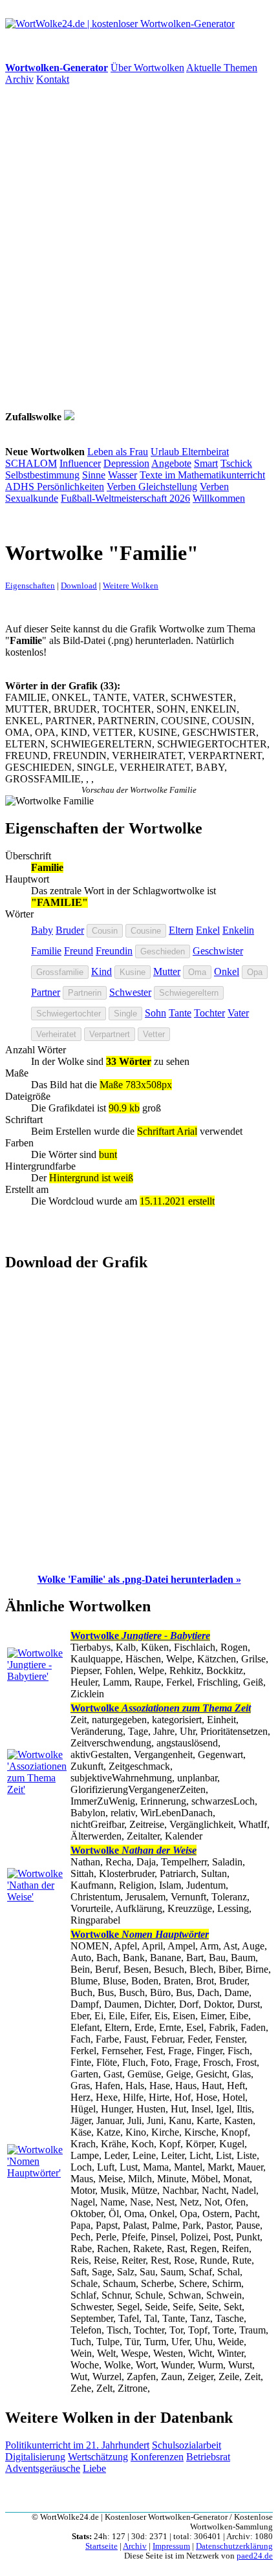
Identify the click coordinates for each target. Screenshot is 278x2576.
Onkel (227, 971)
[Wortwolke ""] (69, 417)
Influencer (80, 463)
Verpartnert (110, 1034)
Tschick (236, 463)
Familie (46, 951)
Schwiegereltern (189, 993)
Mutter (167, 971)
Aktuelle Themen (222, 68)
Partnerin (85, 993)
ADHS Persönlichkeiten (55, 487)
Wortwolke (140, 1636)
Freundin (114, 951)
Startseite (102, 2546)
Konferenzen (157, 2457)
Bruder (70, 930)
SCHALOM (31, 463)
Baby (42, 930)
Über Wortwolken (147, 68)
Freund (79, 951)
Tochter (209, 1013)
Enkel (208, 930)
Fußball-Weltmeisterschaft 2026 (125, 498)
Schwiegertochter (69, 1014)
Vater (238, 1013)
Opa (255, 972)
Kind (102, 971)
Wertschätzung (98, 2457)
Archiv (19, 79)
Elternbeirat (205, 452)
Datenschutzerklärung (234, 2546)
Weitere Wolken (131, 585)
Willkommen (219, 498)
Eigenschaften (30, 585)
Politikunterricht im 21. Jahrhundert (77, 2445)
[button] (139, 1579)
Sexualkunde (32, 498)
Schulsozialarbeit (187, 2445)
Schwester (130, 992)
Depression (126, 463)
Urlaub (166, 452)
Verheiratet (56, 1034)
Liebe (94, 2468)
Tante (180, 1013)
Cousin (105, 931)
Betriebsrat (208, 2457)
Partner (46, 992)
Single (125, 1014)
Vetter (154, 1034)
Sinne (94, 475)
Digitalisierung (35, 2457)
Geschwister (218, 951)
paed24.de (255, 2556)
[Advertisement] (139, 248)
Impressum (171, 2546)
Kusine (133, 972)
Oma (197, 972)
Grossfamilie (60, 972)
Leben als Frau (118, 452)
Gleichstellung (168, 487)
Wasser (123, 475)
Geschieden (163, 951)
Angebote (171, 463)
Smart (206, 463)
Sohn (155, 1013)
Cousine (146, 931)
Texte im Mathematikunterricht (202, 475)
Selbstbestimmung (42, 475)
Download (79, 585)
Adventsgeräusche (43, 2468)
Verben (123, 487)
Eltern (181, 930)
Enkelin (238, 930)
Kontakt (53, 79)
